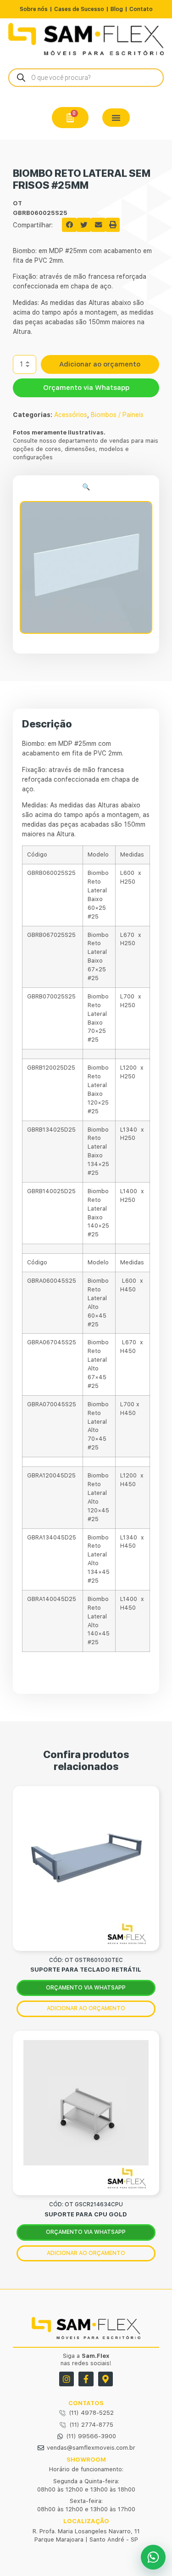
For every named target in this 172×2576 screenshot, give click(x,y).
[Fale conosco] (153, 2557)
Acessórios (71, 415)
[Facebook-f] (86, 2379)
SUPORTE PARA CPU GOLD (86, 2214)
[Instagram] (67, 2379)
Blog (117, 9)
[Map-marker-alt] (105, 2379)
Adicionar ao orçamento (100, 364)
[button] (116, 118)
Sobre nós (34, 9)
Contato (141, 9)
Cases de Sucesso (79, 9)
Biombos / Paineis (117, 415)
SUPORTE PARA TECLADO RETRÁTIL (86, 1970)
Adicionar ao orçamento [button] (86, 2008)
